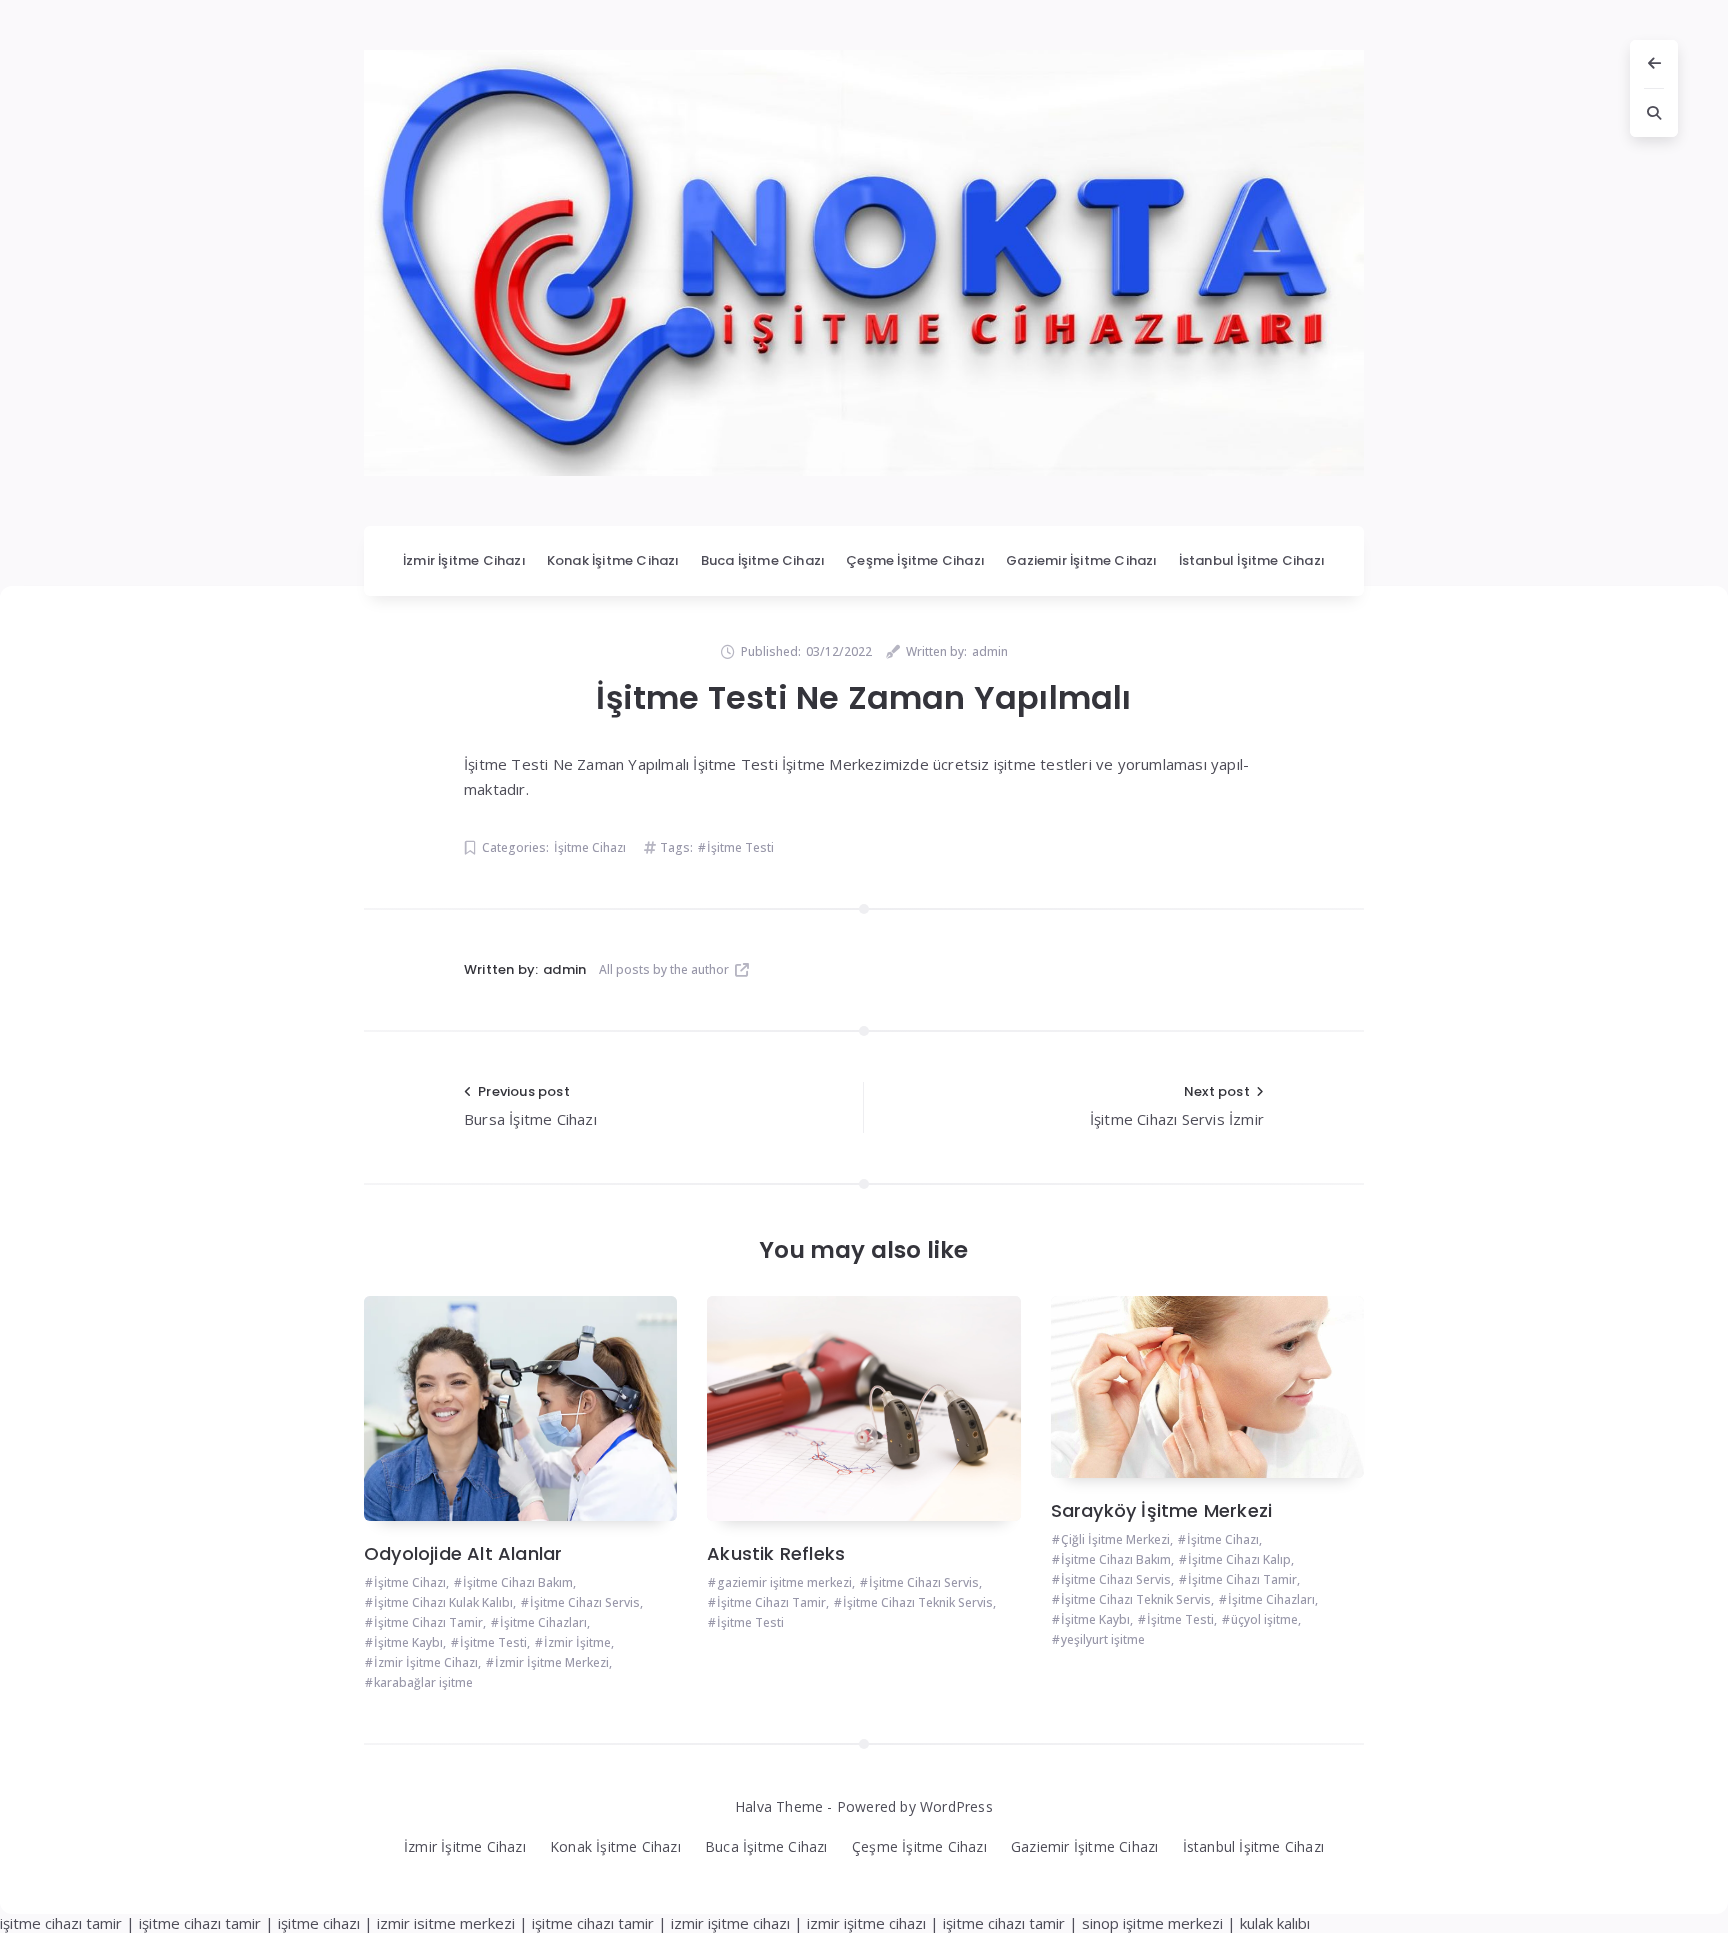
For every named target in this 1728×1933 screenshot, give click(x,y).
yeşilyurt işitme (1103, 1639)
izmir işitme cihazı (730, 1923)
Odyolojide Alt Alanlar (463, 1553)
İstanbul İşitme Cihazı (1252, 560)
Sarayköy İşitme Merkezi (1162, 1510)
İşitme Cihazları (543, 1622)
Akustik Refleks (776, 1553)
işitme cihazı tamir (61, 1923)
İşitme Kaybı (408, 1642)
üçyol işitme (1264, 1619)
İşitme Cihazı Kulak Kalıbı (443, 1602)
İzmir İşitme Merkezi (552, 1662)
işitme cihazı (319, 1923)
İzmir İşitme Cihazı (464, 560)
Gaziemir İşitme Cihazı (1081, 560)
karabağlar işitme (423, 1682)
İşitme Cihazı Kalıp (1239, 1559)
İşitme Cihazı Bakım (518, 1582)
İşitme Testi (740, 847)
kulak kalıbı (1275, 1923)
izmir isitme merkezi (446, 1923)
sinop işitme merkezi (1152, 1923)
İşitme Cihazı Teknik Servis (918, 1602)
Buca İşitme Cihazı (763, 560)
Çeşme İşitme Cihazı (915, 560)
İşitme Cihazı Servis (585, 1602)
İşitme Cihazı (590, 847)
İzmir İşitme (577, 1642)
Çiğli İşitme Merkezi (1115, 1539)
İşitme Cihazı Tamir (428, 1622)
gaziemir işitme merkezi (784, 1582)
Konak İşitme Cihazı (613, 560)
